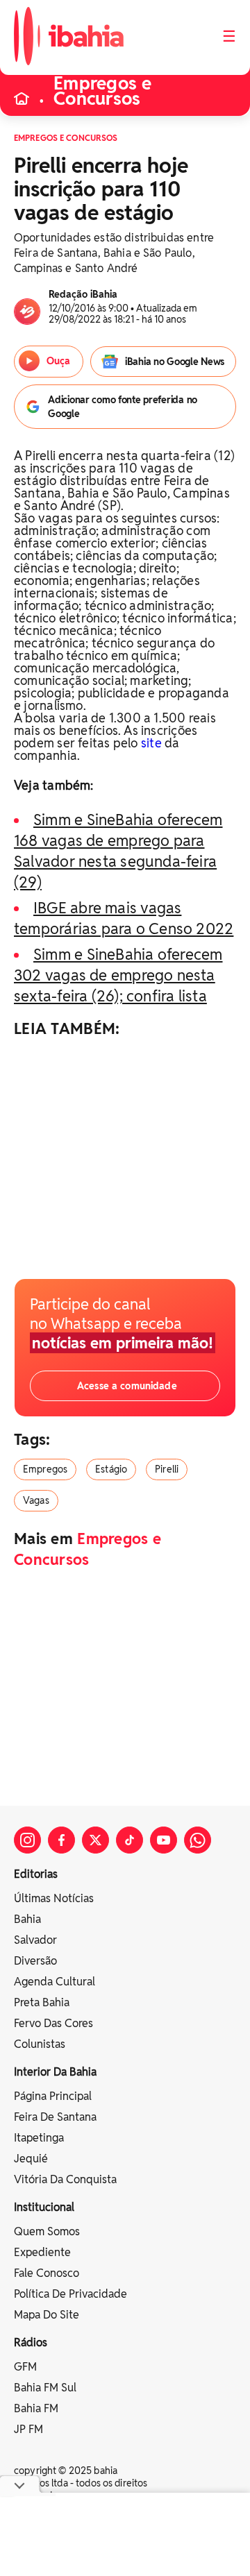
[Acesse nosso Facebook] (61, 1840)
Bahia (27, 1919)
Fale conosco (47, 2273)
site (151, 743)
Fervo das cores (53, 2023)
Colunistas (40, 2044)
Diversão (35, 1961)
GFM (25, 2367)
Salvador (35, 1940)
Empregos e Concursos (103, 91)
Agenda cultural (55, 1982)
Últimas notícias (54, 1898)
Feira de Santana (55, 2117)
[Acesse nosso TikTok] (130, 1840)
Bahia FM (36, 2408)
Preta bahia (42, 2002)
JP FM (28, 2429)
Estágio (111, 1469)
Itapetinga (39, 2138)
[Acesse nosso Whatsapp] (198, 1840)
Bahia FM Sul (45, 2388)
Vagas (36, 1500)
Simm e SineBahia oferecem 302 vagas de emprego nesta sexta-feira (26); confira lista (118, 975)
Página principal (53, 2096)
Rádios (31, 2342)
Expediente (42, 2252)
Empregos (45, 1469)
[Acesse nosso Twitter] (95, 1840)
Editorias (36, 1874)
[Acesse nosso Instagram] (27, 1840)
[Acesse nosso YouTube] (164, 1840)
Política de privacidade (70, 2294)
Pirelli (167, 1469)
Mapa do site (47, 2315)
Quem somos (47, 2231)
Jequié (31, 2159)
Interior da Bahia (55, 2072)
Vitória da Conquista (65, 2179)
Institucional (44, 2207)
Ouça (58, 361)
